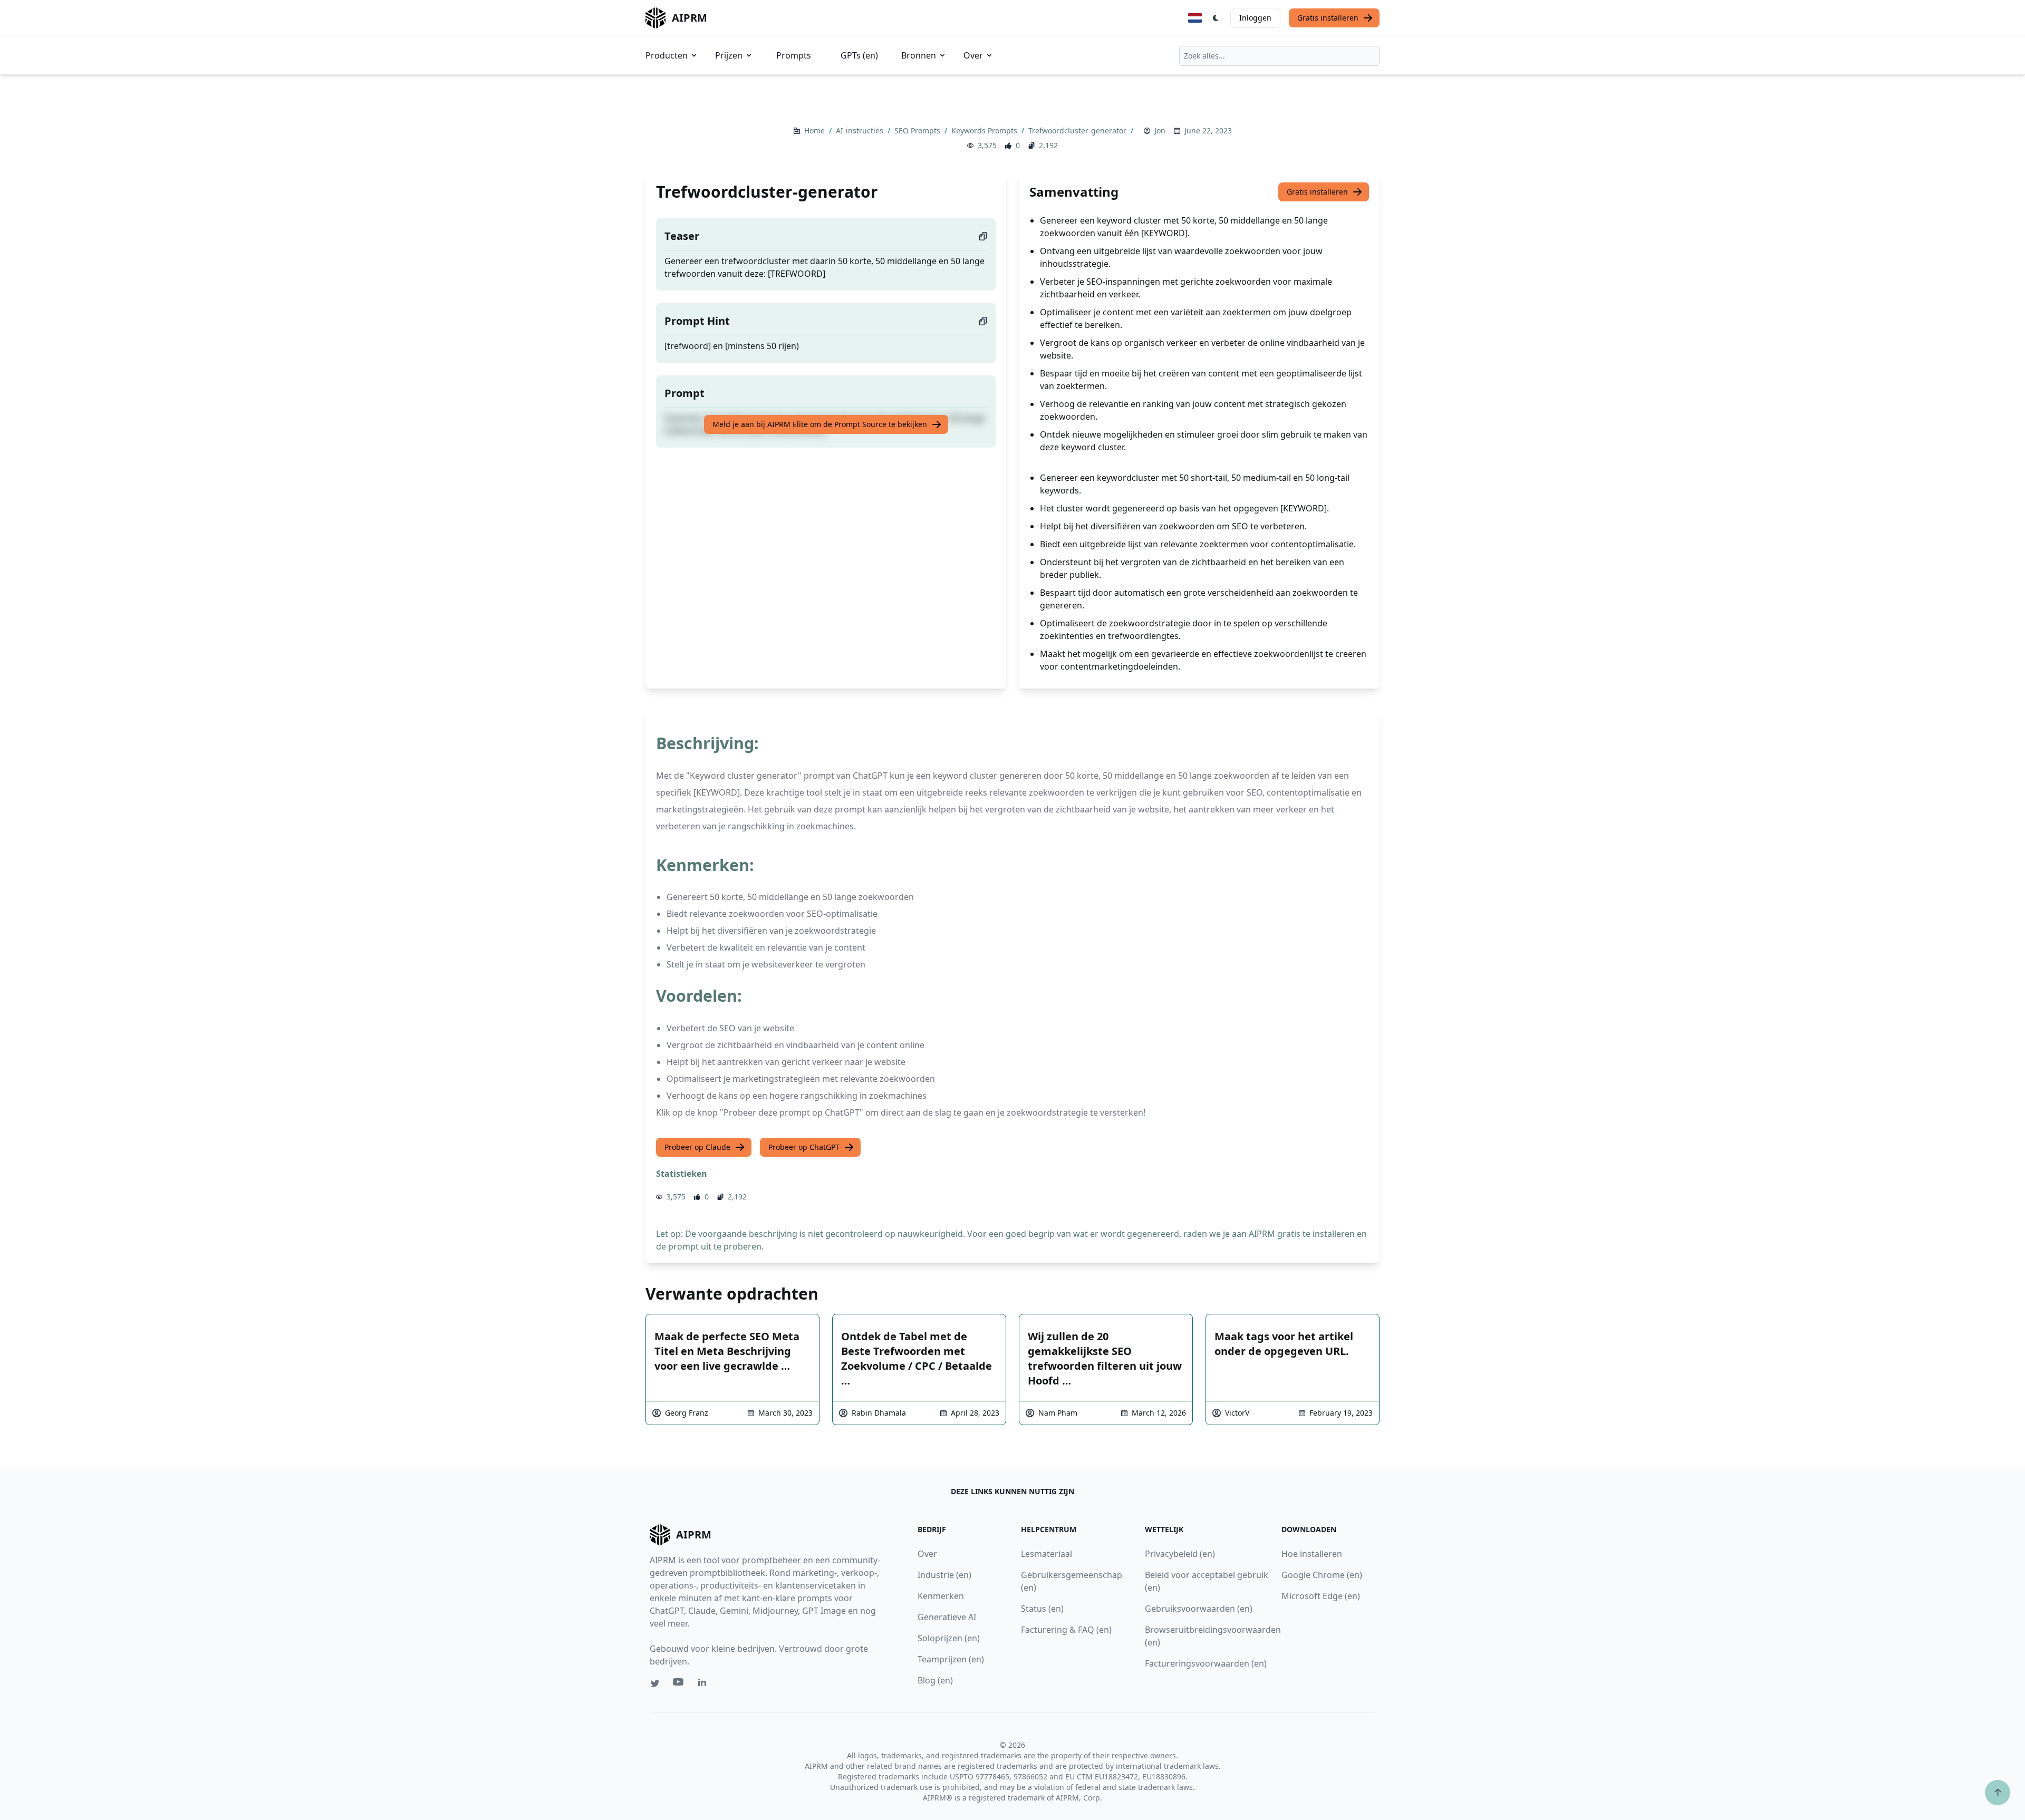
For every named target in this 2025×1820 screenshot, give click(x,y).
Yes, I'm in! (1094, 923)
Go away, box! (1221, 1024)
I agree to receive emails (1023, 889)
